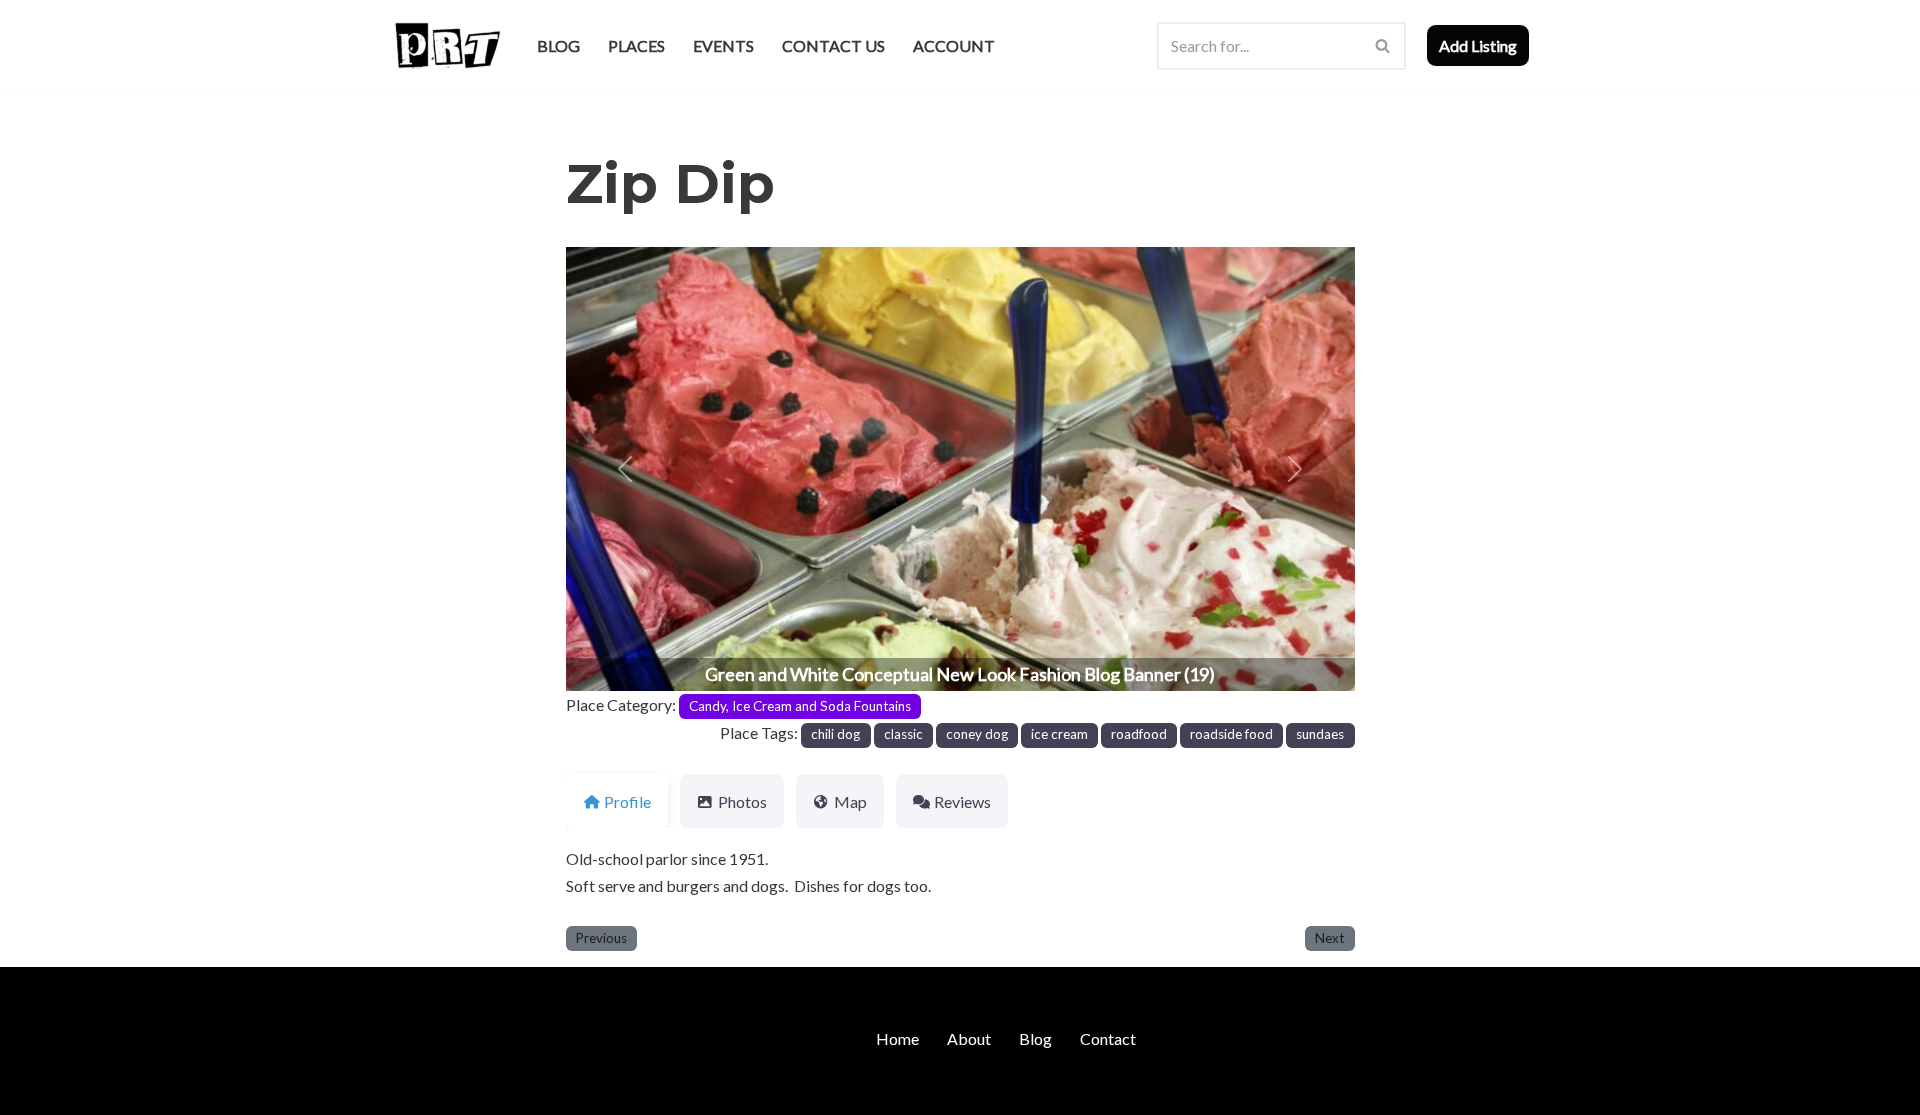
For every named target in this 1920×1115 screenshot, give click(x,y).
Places (636, 45)
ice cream (1059, 734)
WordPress (563, 1089)
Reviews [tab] (962, 801)
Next (1329, 938)
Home (897, 1038)
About (969, 1038)
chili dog (835, 734)
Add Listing (1478, 45)
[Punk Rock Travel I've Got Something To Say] (446, 45)
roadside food (1231, 734)
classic (903, 734)
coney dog (977, 734)
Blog (558, 45)
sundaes (1320, 734)
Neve (408, 1089)
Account (954, 45)
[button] (625, 469)
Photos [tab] (742, 801)
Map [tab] (850, 801)
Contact (1108, 1038)
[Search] (1383, 46)
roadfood (1139, 734)
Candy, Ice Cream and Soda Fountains (800, 706)
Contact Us (833, 45)
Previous (601, 938)
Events (723, 45)
